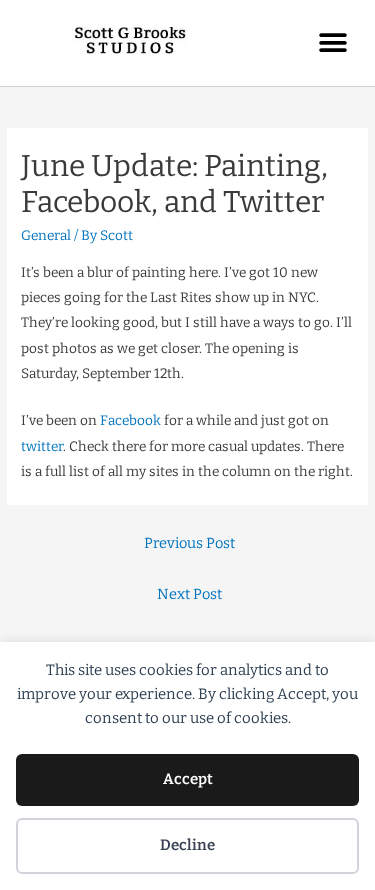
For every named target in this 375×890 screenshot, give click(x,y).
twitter (42, 446)
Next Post (189, 594)
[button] (332, 42)
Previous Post (189, 543)
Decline (187, 845)
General (46, 235)
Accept (188, 779)
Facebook (130, 420)
